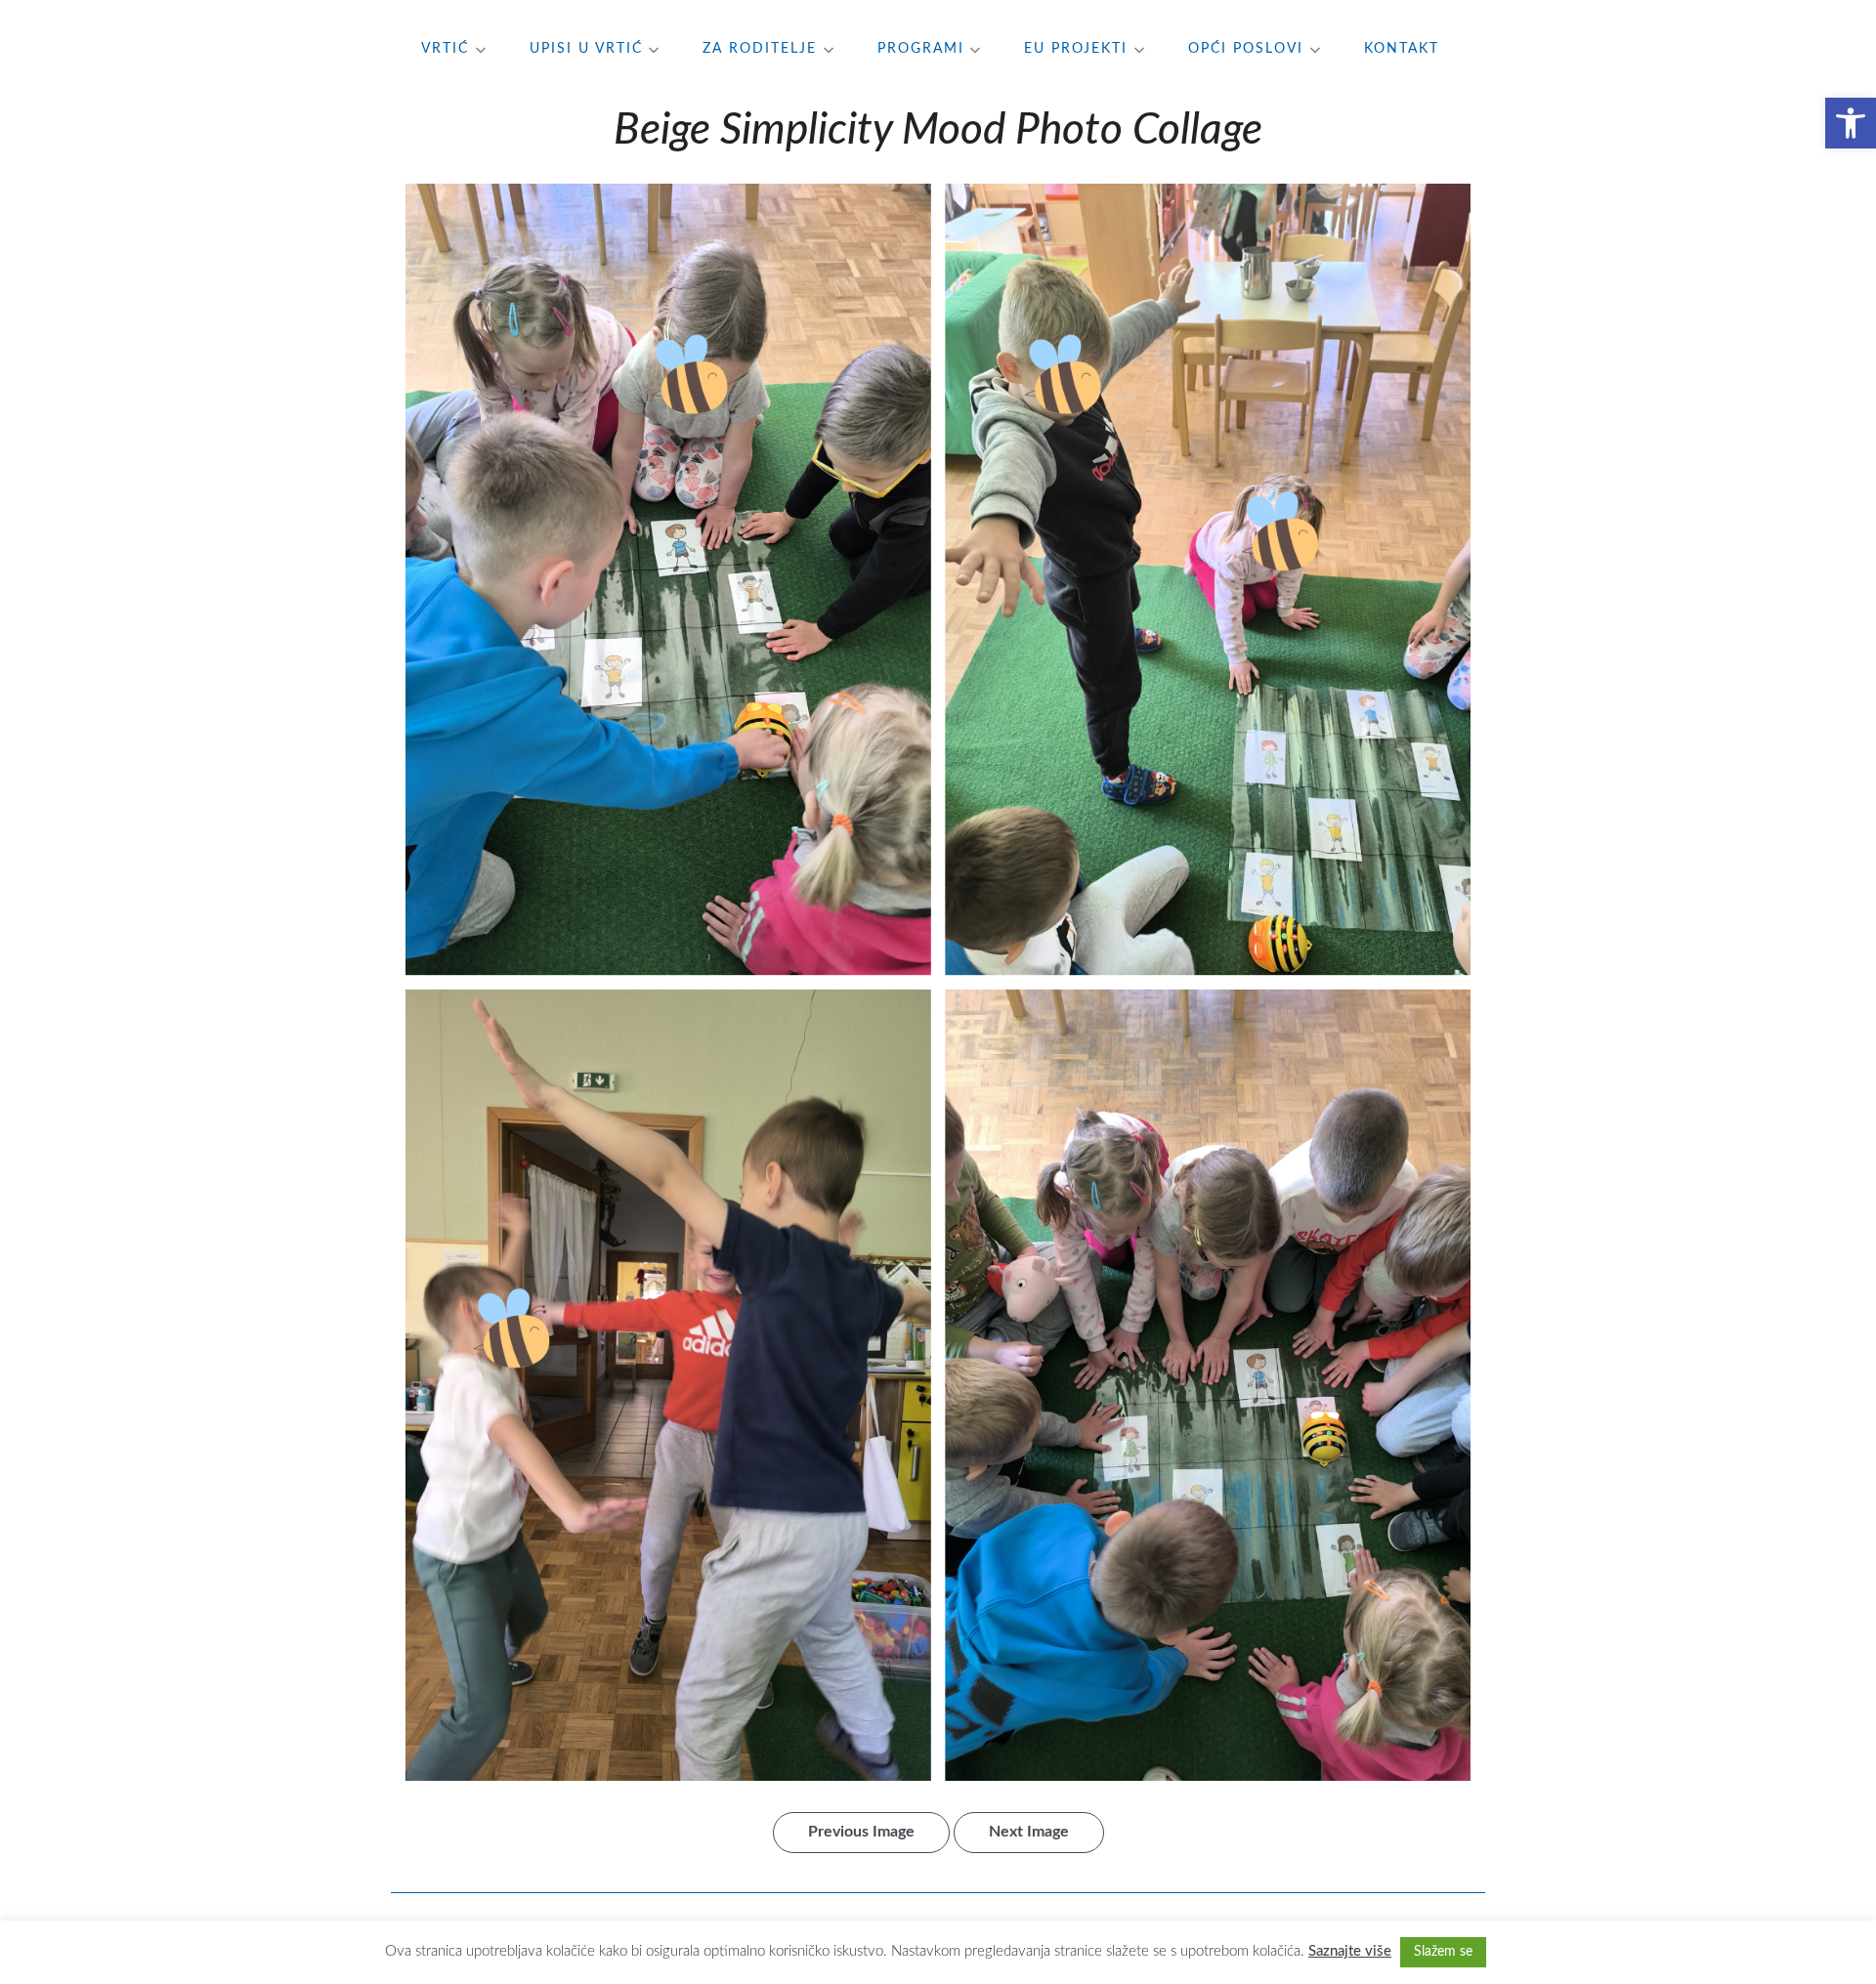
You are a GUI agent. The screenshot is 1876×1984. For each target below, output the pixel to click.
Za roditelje (760, 49)
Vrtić (445, 49)
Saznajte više (1350, 1951)
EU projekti (1076, 49)
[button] (1851, 123)
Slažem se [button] (1443, 1952)
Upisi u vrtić (586, 49)
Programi (921, 49)
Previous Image (861, 1832)
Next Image (1029, 1832)
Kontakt (1402, 49)
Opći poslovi (1246, 49)
